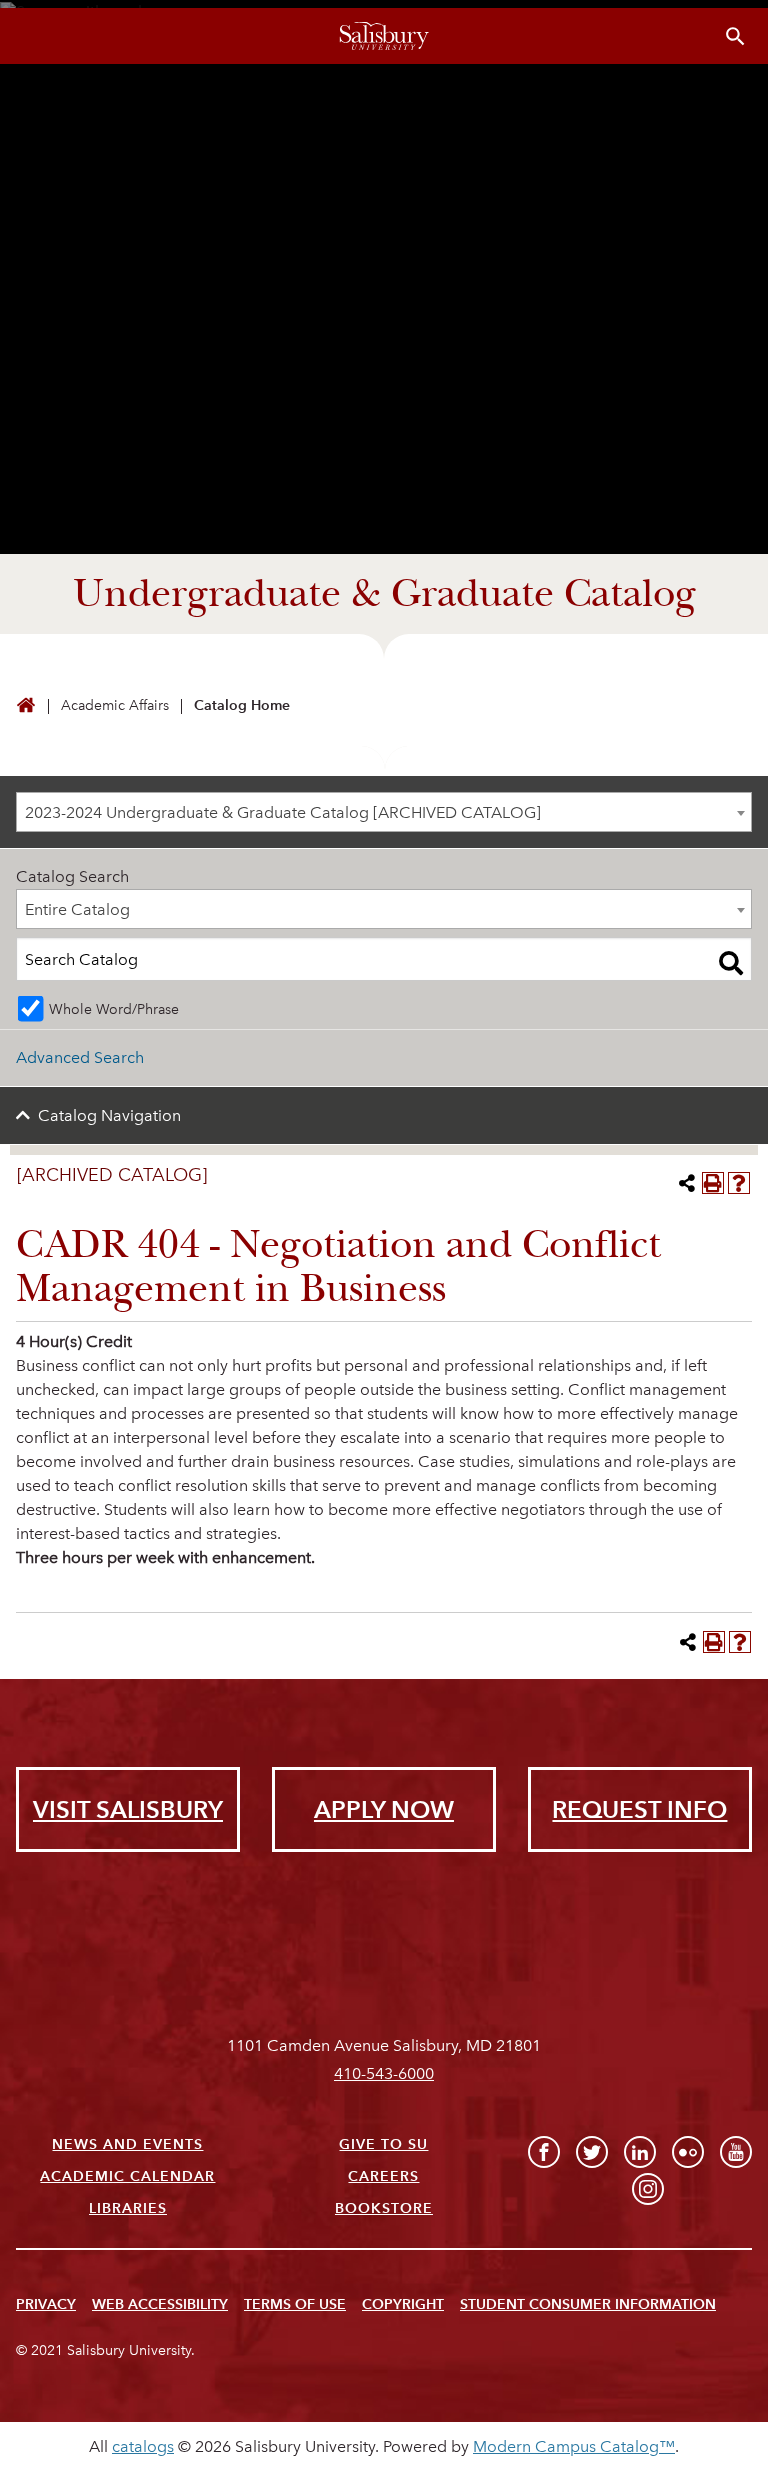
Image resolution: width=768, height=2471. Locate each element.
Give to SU (383, 2144)
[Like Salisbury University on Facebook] (544, 2152)
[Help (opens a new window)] (739, 1183)
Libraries (128, 2208)
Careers (383, 2176)
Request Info (639, 1809)
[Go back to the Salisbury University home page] (26, 706)
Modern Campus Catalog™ (574, 2446)
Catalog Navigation (109, 1115)
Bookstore (384, 2208)
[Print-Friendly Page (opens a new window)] (713, 1183)
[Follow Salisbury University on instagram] (648, 2189)
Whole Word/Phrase (114, 1009)
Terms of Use (295, 2304)
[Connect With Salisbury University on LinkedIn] (640, 2152)
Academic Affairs (115, 705)
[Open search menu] (735, 36)
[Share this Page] (687, 1183)
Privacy (46, 2304)
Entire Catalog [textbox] (77, 909)
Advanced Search (80, 1057)
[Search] (731, 963)
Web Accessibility (160, 2304)
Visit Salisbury (128, 1809)
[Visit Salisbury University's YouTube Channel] (736, 2152)
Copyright (403, 2304)
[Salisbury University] (384, 36)
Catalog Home (242, 705)
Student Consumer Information (588, 2304)
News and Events (127, 2144)
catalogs (143, 2446)
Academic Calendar (127, 2176)
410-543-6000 (384, 2073)
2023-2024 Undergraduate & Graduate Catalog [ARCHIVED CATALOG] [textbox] (283, 812)
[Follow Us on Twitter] (592, 2152)
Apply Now (384, 1809)
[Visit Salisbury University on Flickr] (688, 2152)
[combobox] (384, 812)
